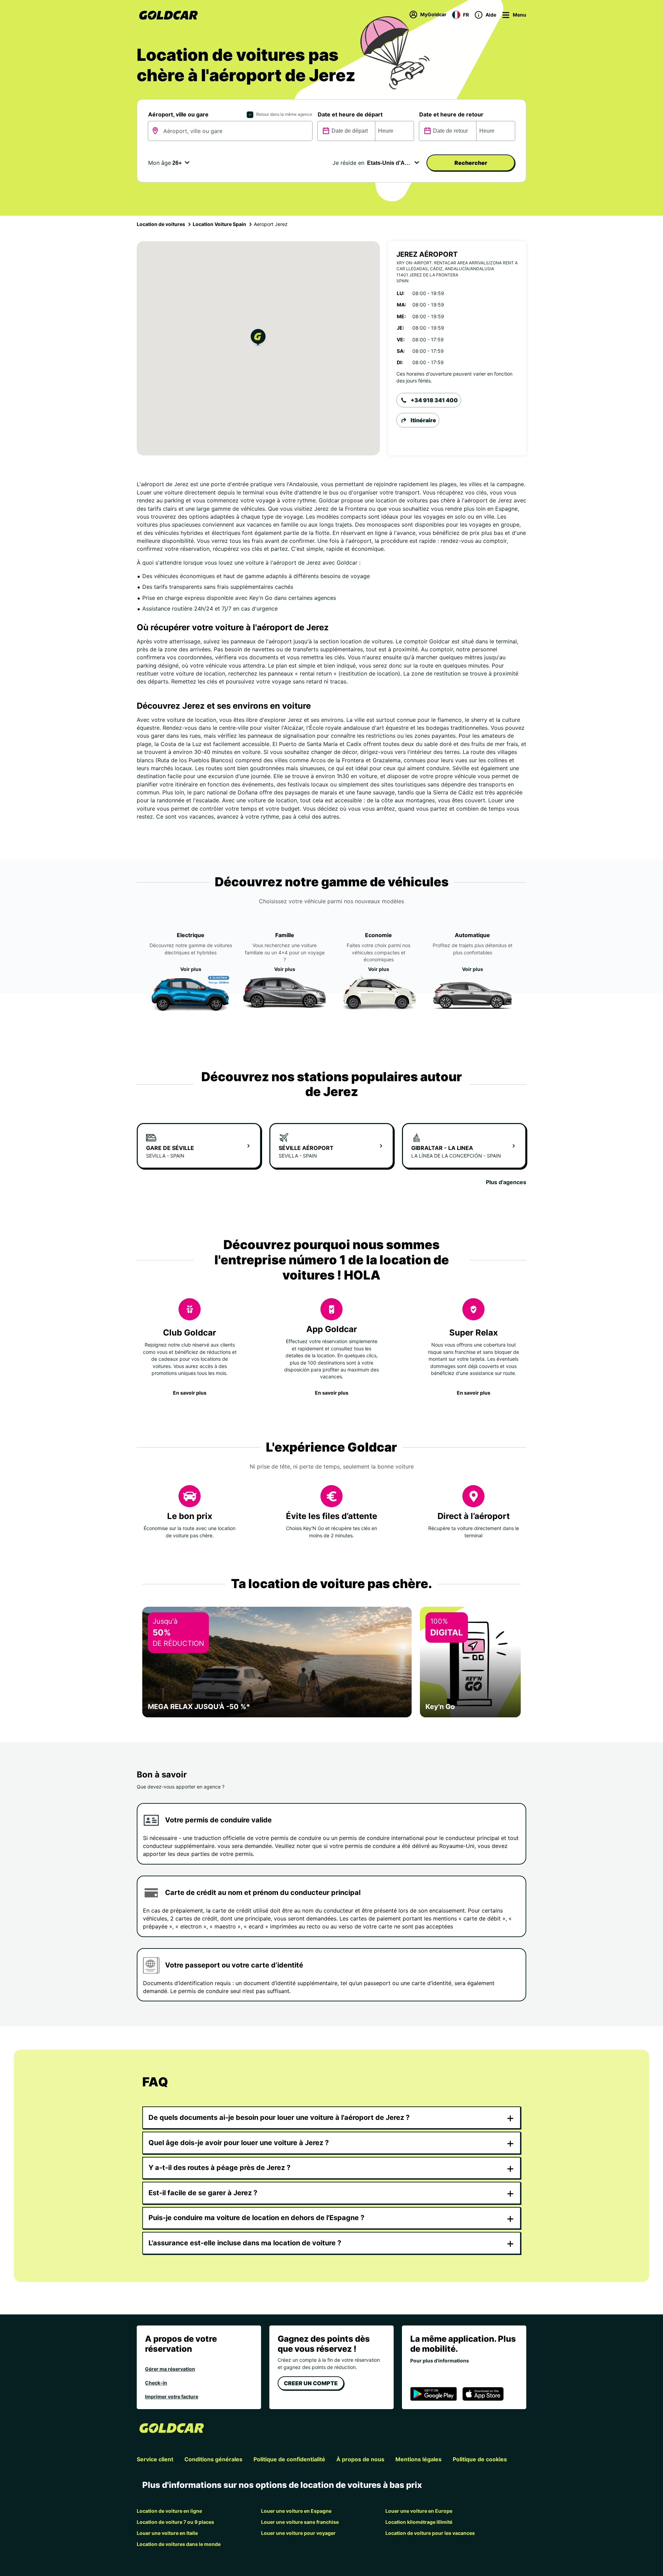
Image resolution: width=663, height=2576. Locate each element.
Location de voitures (161, 224)
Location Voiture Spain (219, 224)
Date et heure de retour (451, 114)
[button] (258, 338)
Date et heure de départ (350, 114)
